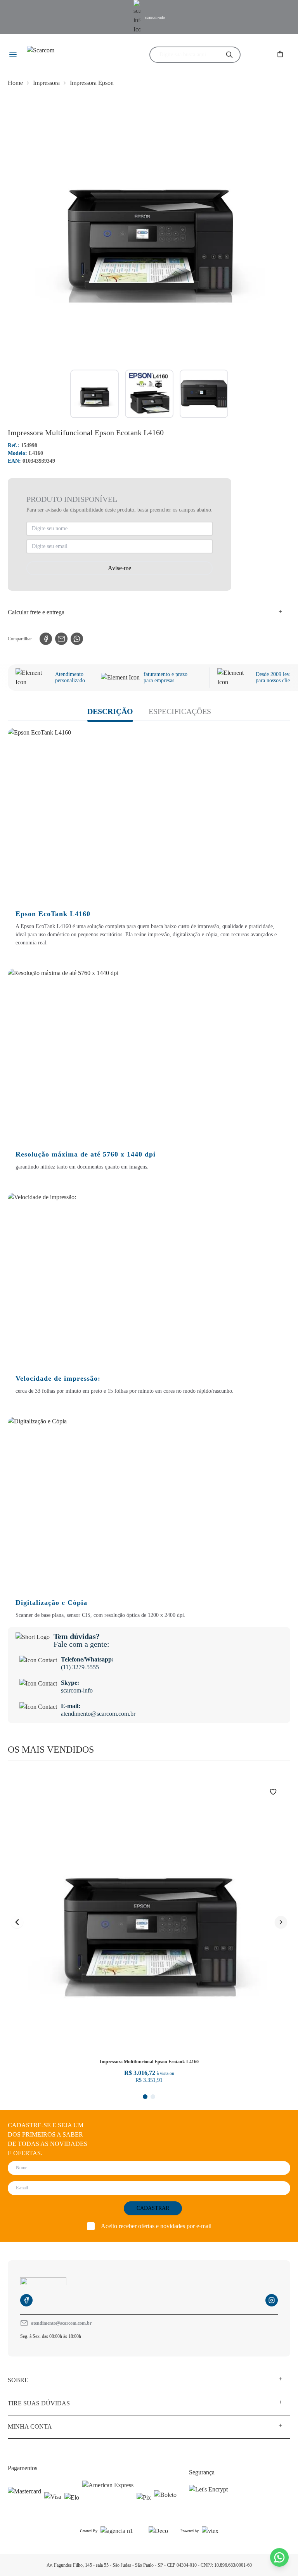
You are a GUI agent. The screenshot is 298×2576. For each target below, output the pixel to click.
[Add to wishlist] (278, 1792)
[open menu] (13, 55)
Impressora (46, 83)
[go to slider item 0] (94, 394)
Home (15, 83)
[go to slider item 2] (204, 394)
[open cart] (281, 55)
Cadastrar (153, 2208)
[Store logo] (73, 55)
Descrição (110, 711)
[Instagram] (272, 2300)
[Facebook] (26, 2300)
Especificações (180, 711)
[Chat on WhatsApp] (279, 2557)
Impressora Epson (92, 83)
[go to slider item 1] (149, 394)
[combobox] (188, 55)
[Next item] (281, 1922)
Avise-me (120, 568)
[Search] (229, 55)
